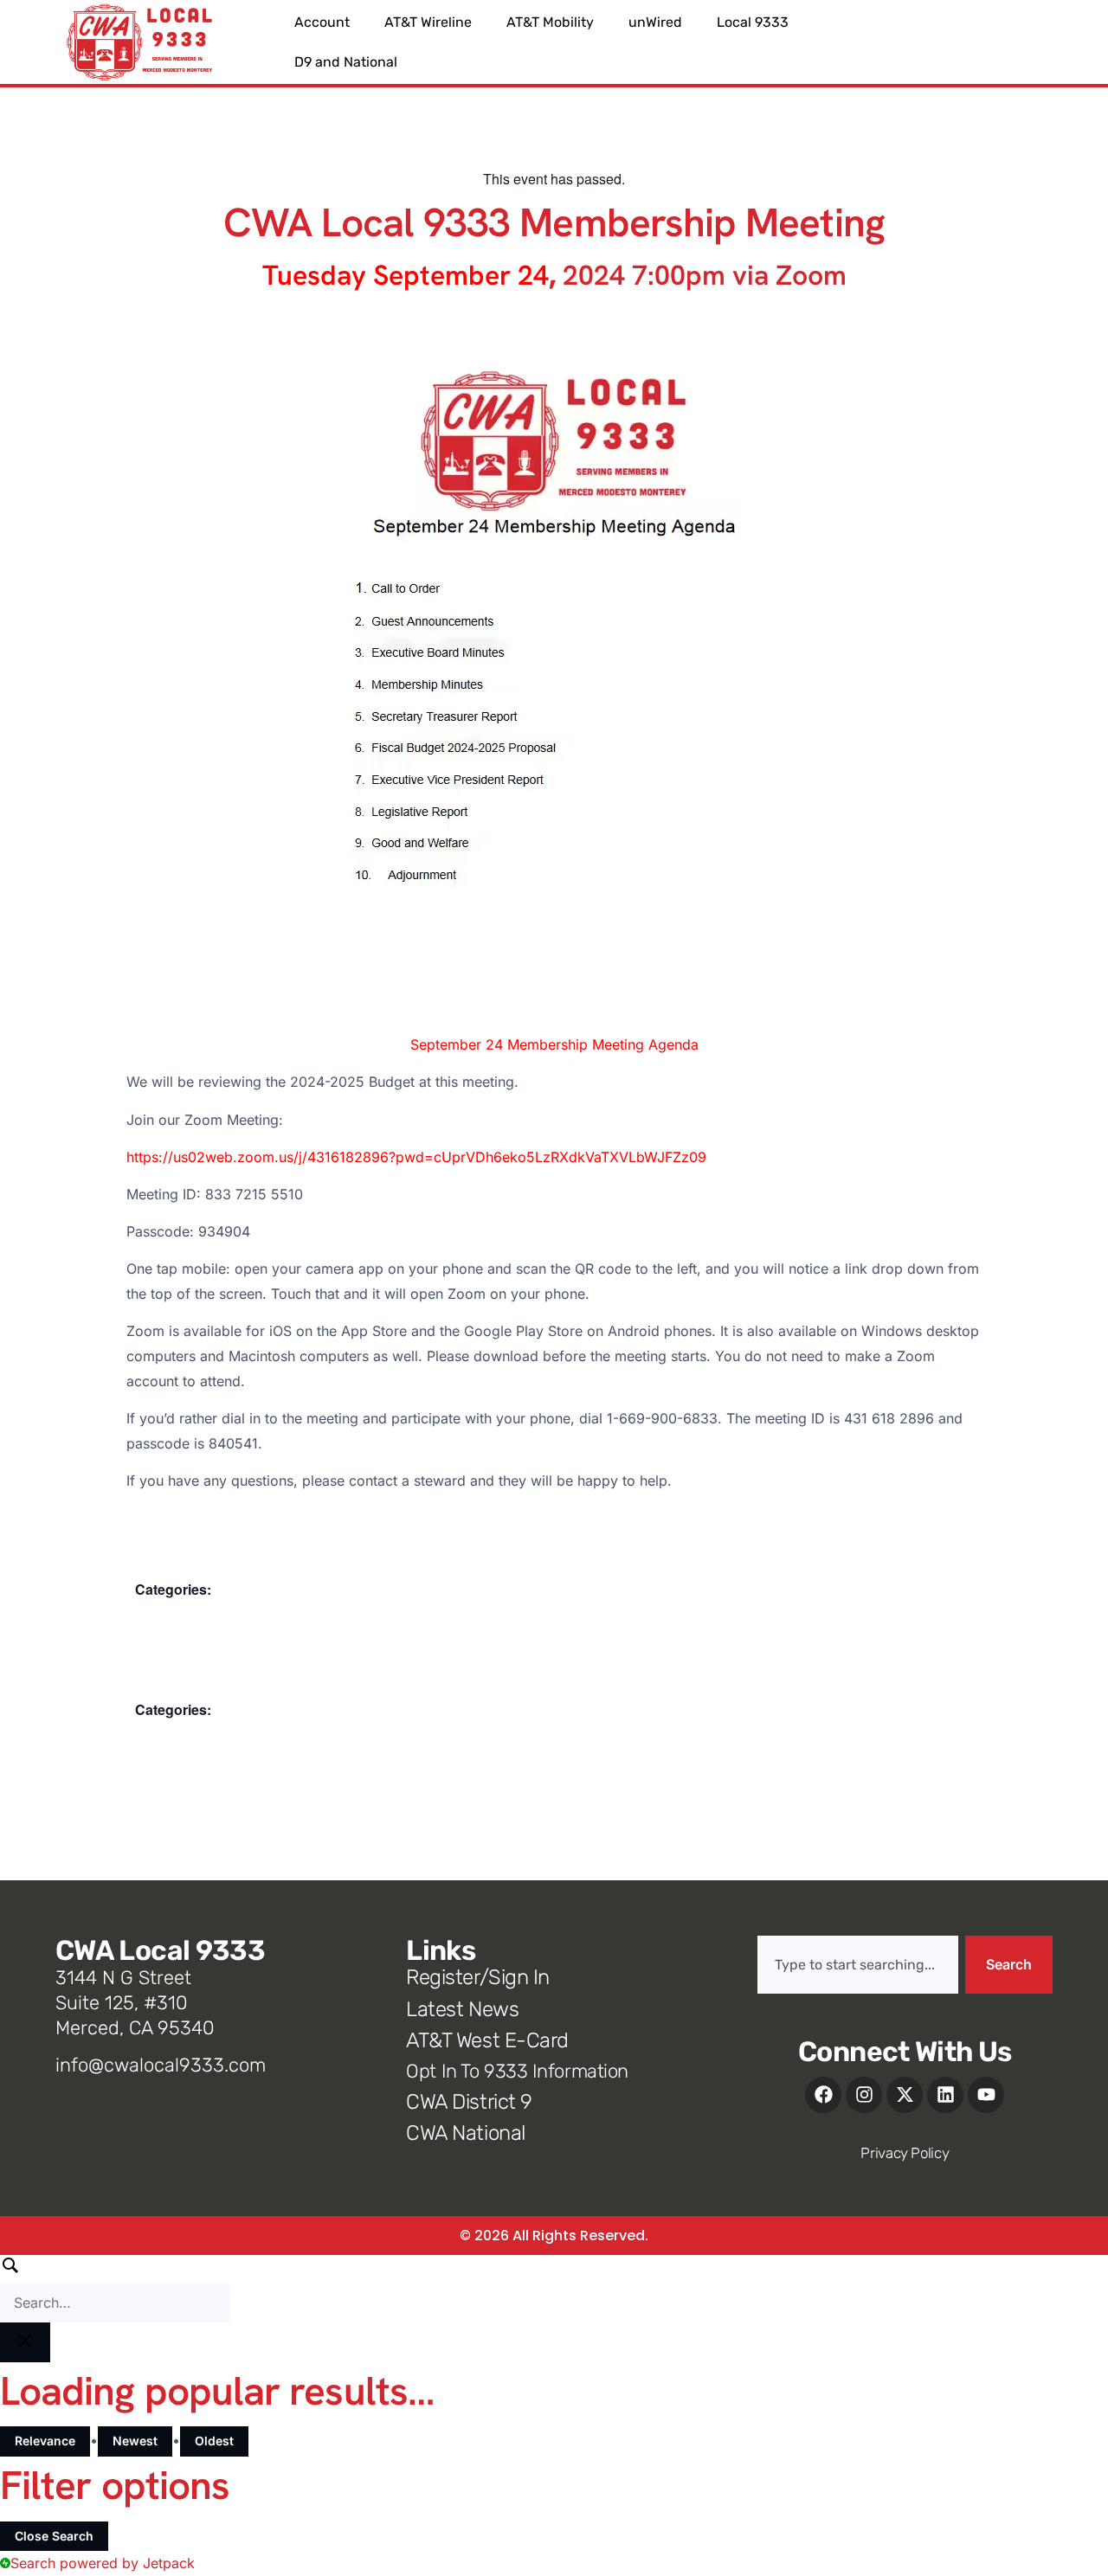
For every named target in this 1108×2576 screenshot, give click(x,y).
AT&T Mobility (550, 22)
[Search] (115, 2289)
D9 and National (346, 62)
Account (322, 22)
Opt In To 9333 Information (517, 2071)
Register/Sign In (477, 1977)
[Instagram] (864, 2095)
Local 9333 (753, 22)
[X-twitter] (905, 2095)
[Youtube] (986, 2095)
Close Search (54, 2536)
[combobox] (858, 1965)
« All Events (165, 142)
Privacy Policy (905, 2153)
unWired (655, 22)
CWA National (465, 2133)
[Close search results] (25, 2342)
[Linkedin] (945, 2095)
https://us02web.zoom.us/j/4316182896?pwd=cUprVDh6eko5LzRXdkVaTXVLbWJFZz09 (416, 1157)
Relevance (45, 2441)
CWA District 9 (469, 2102)
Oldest (214, 2441)
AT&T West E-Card (487, 2040)
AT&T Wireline (428, 22)
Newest (135, 2441)
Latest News (462, 2009)
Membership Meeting (200, 1614)
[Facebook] (823, 2095)
